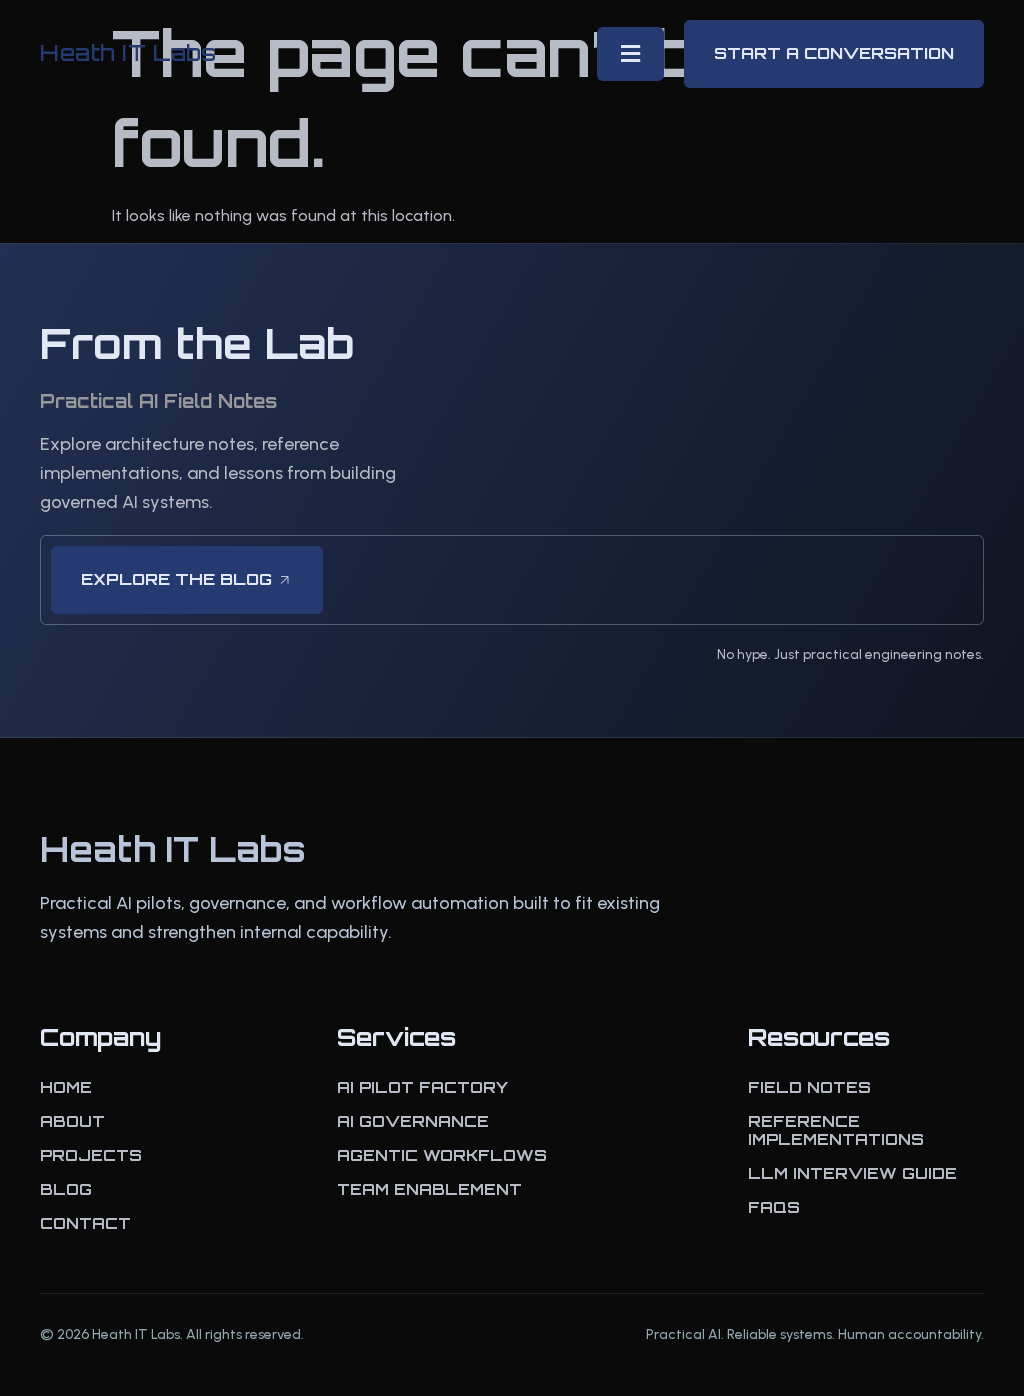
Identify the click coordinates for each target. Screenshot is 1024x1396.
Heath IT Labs (128, 52)
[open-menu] (630, 54)
